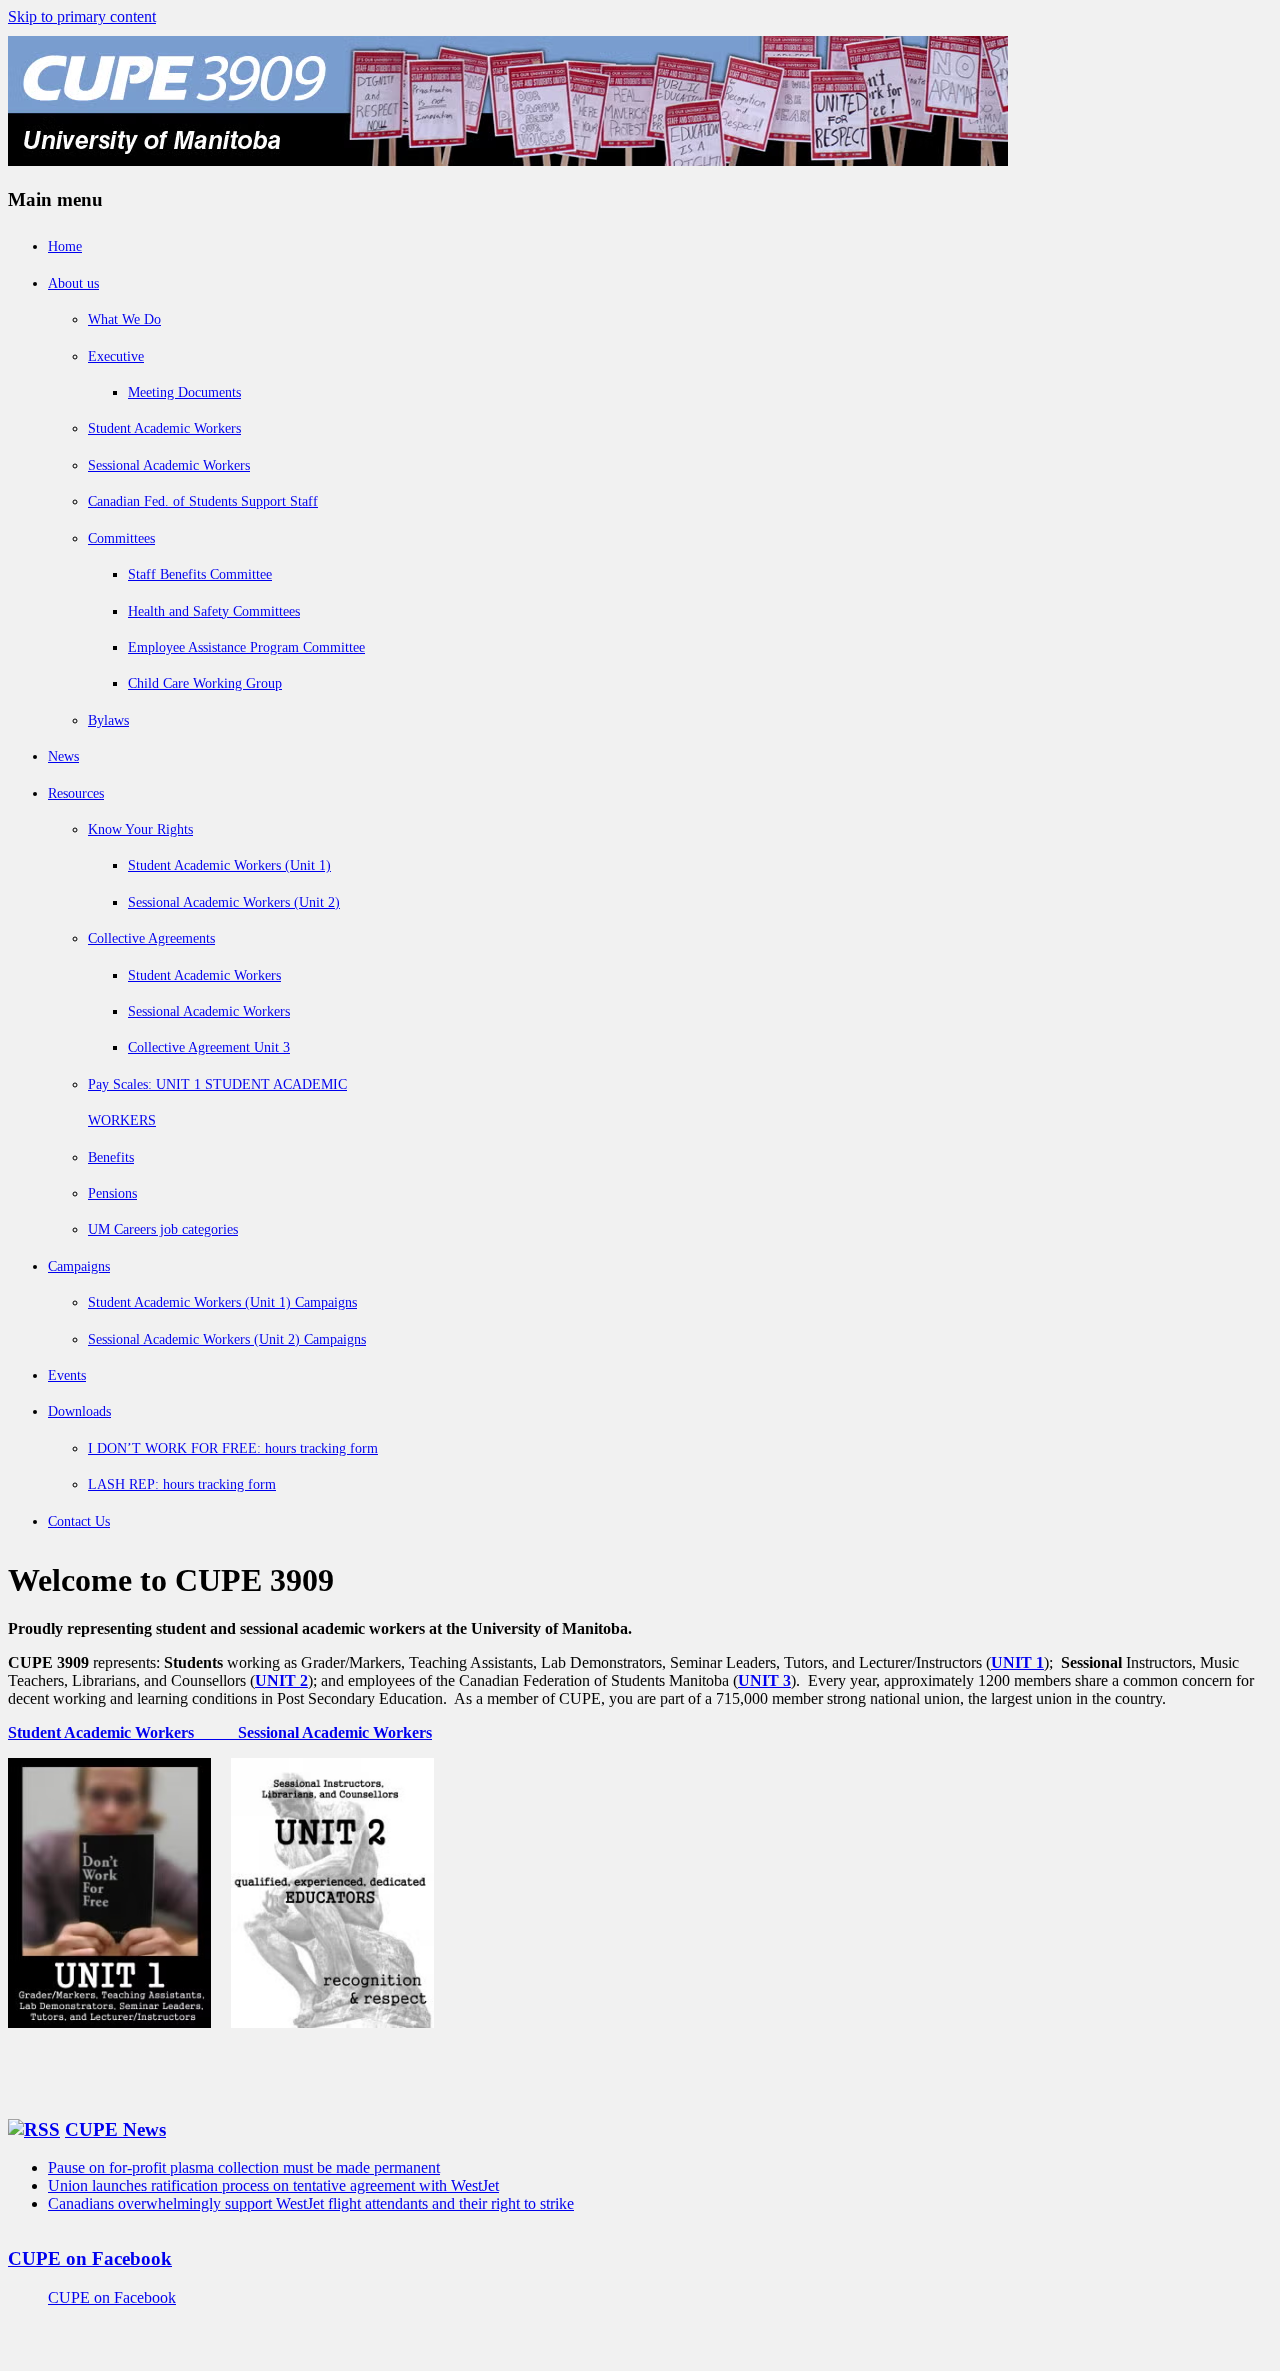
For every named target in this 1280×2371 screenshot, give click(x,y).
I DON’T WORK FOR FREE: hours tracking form (233, 1448)
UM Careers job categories (163, 1229)
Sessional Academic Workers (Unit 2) (234, 902)
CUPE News (115, 2129)
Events (67, 1375)
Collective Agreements (151, 938)
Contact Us (79, 1521)
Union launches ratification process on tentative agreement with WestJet (273, 2185)
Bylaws (108, 720)
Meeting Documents (184, 392)
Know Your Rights (140, 829)
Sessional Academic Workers (169, 465)
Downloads (79, 1411)
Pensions (112, 1193)
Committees (121, 538)
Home (65, 246)
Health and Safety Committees (214, 611)
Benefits (111, 1157)
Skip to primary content (82, 16)
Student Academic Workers (164, 428)
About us (73, 283)
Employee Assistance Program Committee (246, 647)
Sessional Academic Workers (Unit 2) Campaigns (227, 1339)
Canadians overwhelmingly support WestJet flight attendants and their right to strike (311, 2203)
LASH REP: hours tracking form (182, 1484)
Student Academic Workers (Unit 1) (229, 865)
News (63, 756)
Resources (76, 793)
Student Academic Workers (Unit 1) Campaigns (222, 1302)
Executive (116, 356)
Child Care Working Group (205, 683)
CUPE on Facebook (90, 2258)
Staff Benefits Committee (200, 574)
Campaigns (79, 1266)
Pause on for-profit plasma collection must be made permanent (244, 2167)
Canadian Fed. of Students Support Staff (203, 501)
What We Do (124, 319)
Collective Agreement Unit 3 (209, 1047)
